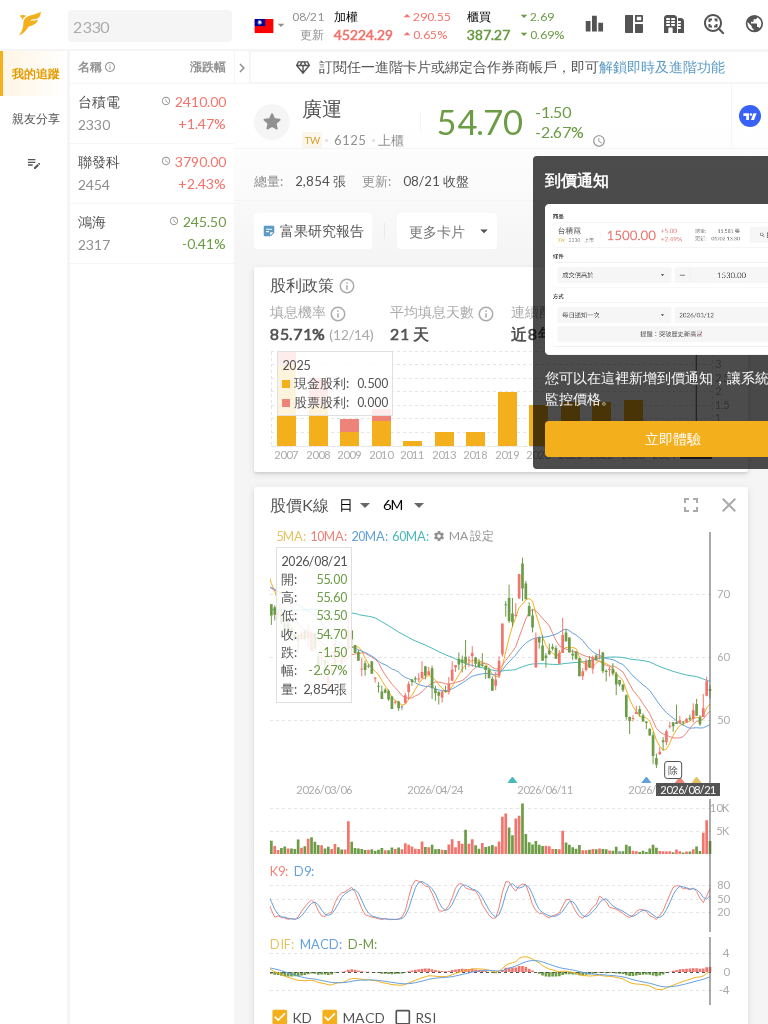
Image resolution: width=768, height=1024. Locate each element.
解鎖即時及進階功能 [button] (662, 66)
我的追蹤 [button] (36, 73)
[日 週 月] (355, 504)
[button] (146, 25)
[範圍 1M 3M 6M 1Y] (404, 504)
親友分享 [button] (36, 118)
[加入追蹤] (272, 122)
